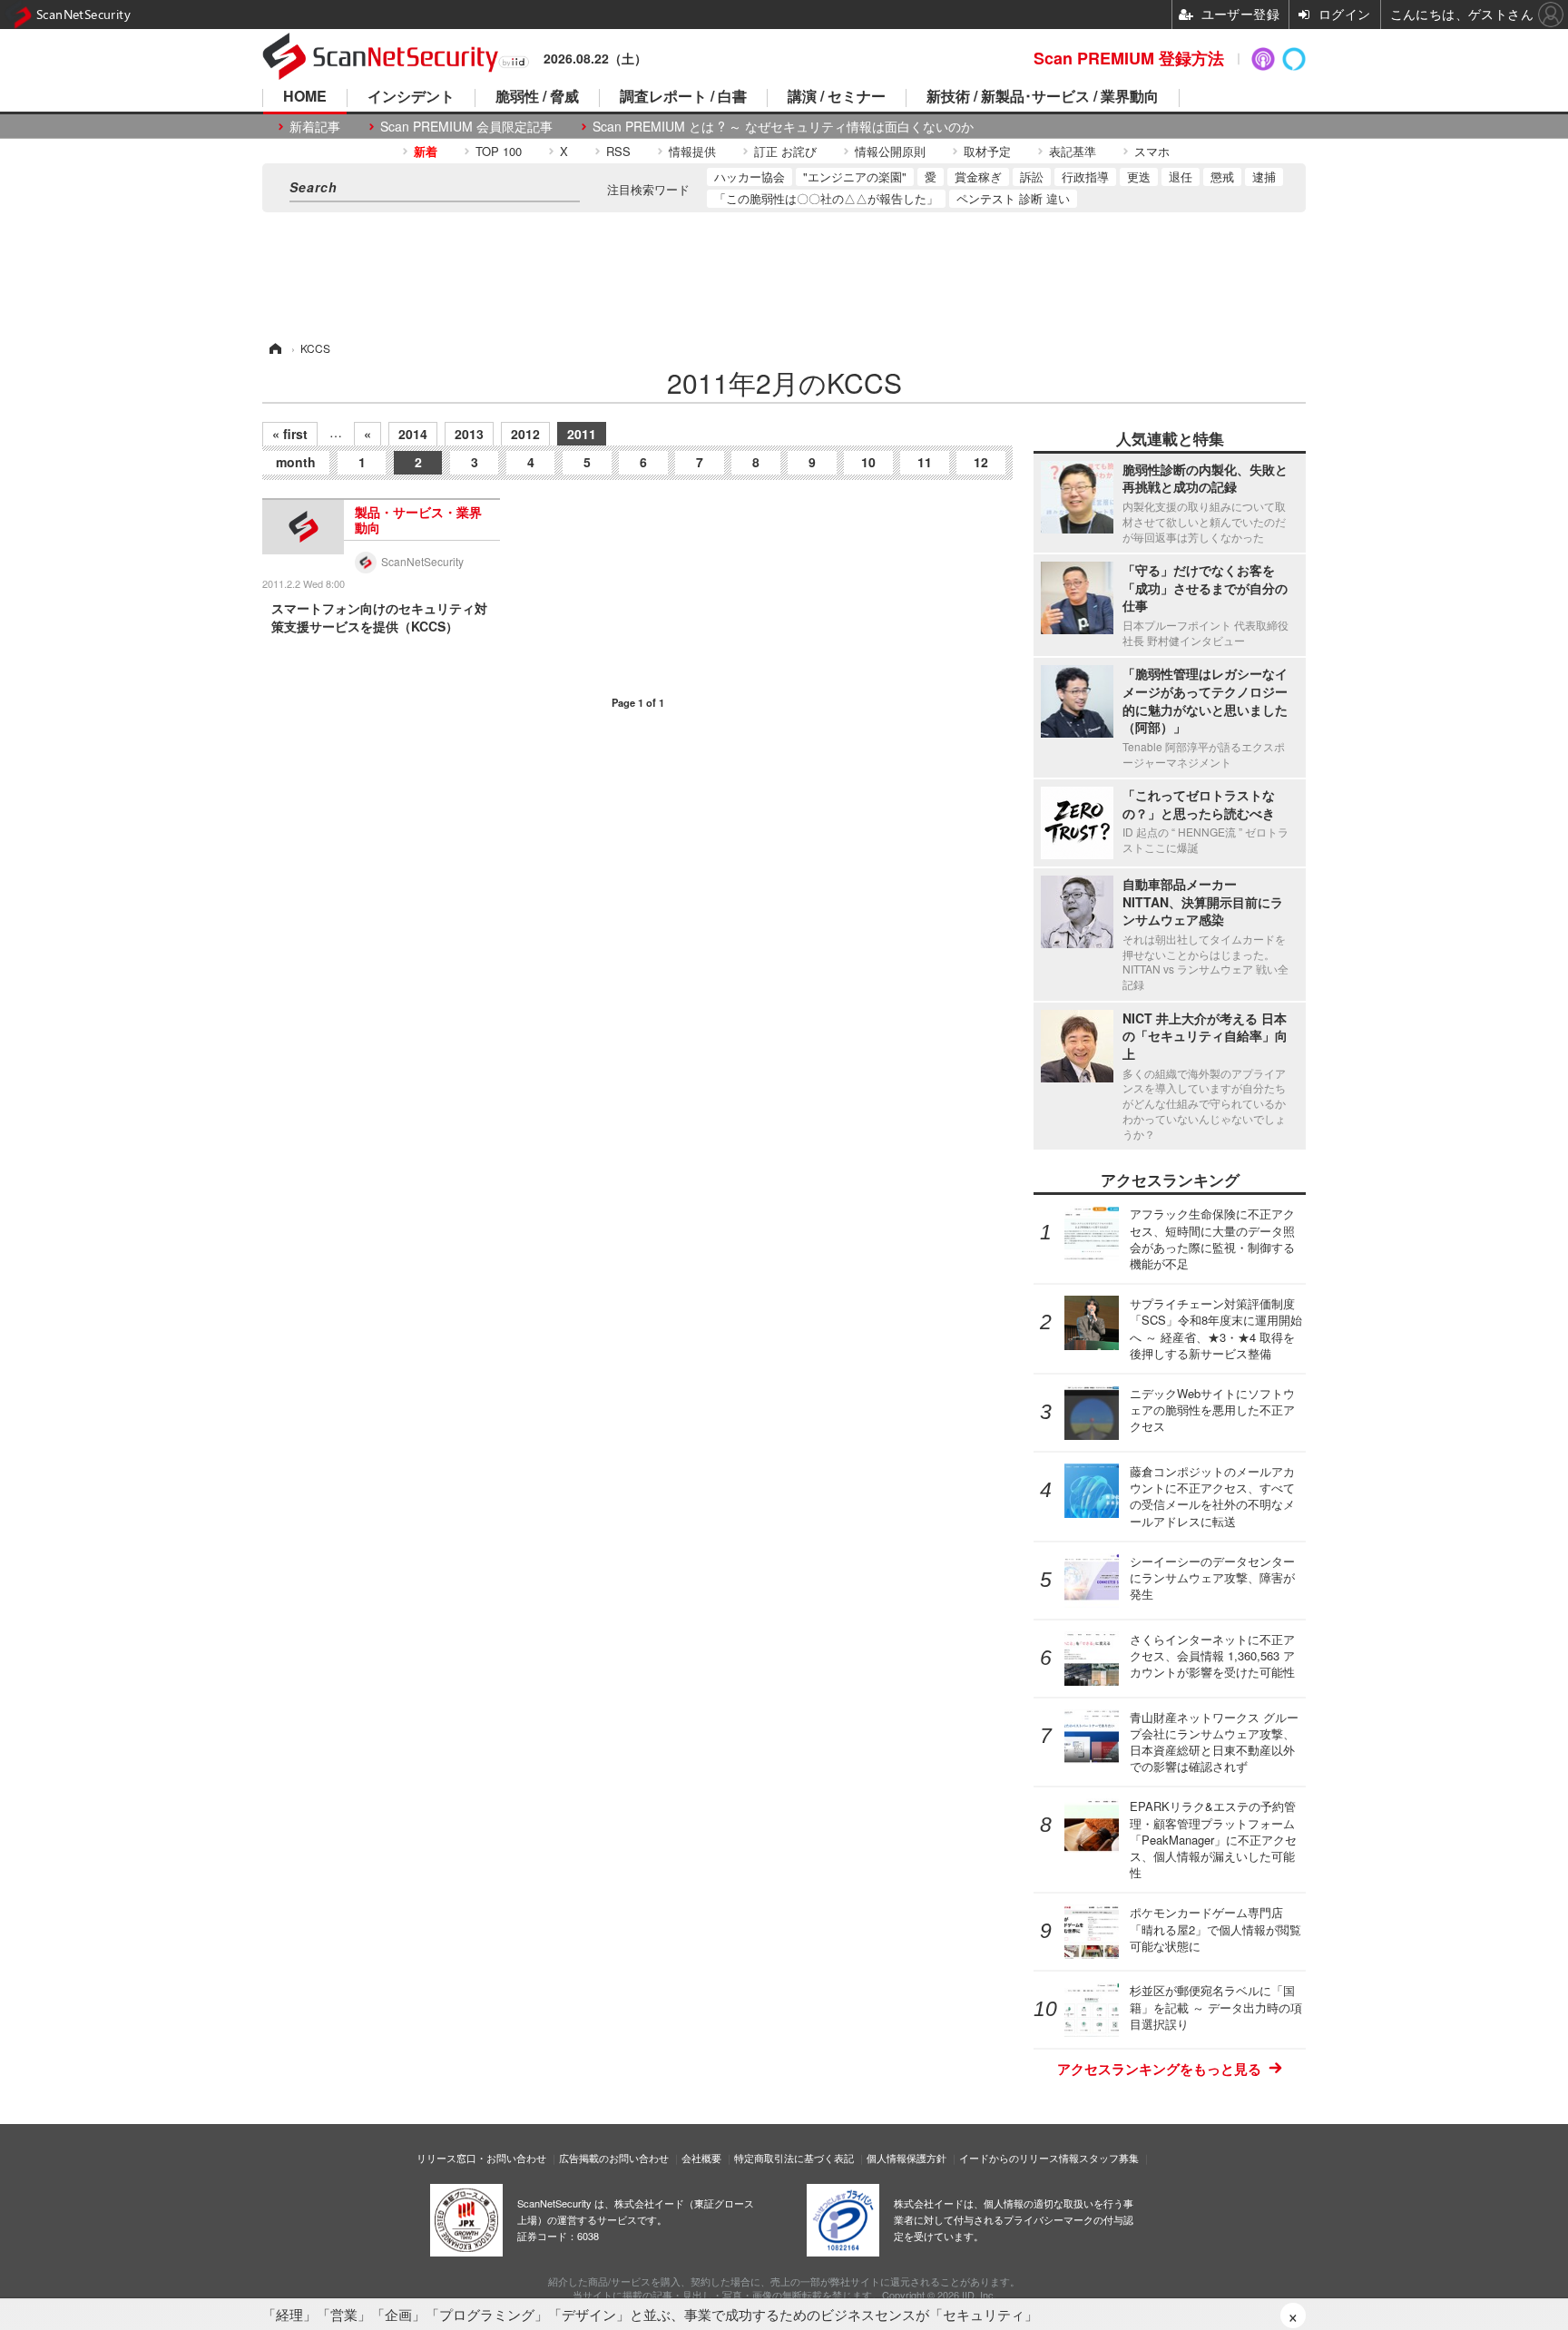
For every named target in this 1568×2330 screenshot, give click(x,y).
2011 (582, 434)
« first (290, 434)
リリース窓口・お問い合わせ (481, 2158)
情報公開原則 (890, 151)
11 (925, 462)
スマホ (1152, 151)
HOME (305, 98)
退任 (1181, 176)
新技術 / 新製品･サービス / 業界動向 (1043, 98)
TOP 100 (499, 151)
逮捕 (1264, 176)
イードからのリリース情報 (1019, 2158)
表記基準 (1073, 151)
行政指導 (1085, 176)
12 (981, 462)
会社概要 (701, 2158)
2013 (469, 434)
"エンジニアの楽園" (855, 176)
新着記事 (315, 127)
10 (868, 462)
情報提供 (692, 151)
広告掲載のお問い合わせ (614, 2158)
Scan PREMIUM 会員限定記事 (466, 127)
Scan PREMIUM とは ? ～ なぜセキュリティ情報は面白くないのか (783, 127)
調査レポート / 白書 (683, 98)
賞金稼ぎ (978, 176)
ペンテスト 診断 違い (1013, 198)
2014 (413, 434)
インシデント (411, 98)
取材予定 (987, 151)
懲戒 (1222, 176)
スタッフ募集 (1109, 2158)
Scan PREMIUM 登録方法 (1129, 58)
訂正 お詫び (785, 151)
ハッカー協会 (750, 176)
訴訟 (1032, 176)
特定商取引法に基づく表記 (794, 2158)
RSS (618, 151)
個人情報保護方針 (906, 2158)
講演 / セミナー (837, 98)
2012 (525, 434)
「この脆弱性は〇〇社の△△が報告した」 (826, 198)
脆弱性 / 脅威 (537, 98)
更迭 (1139, 176)
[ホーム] (274, 348)
